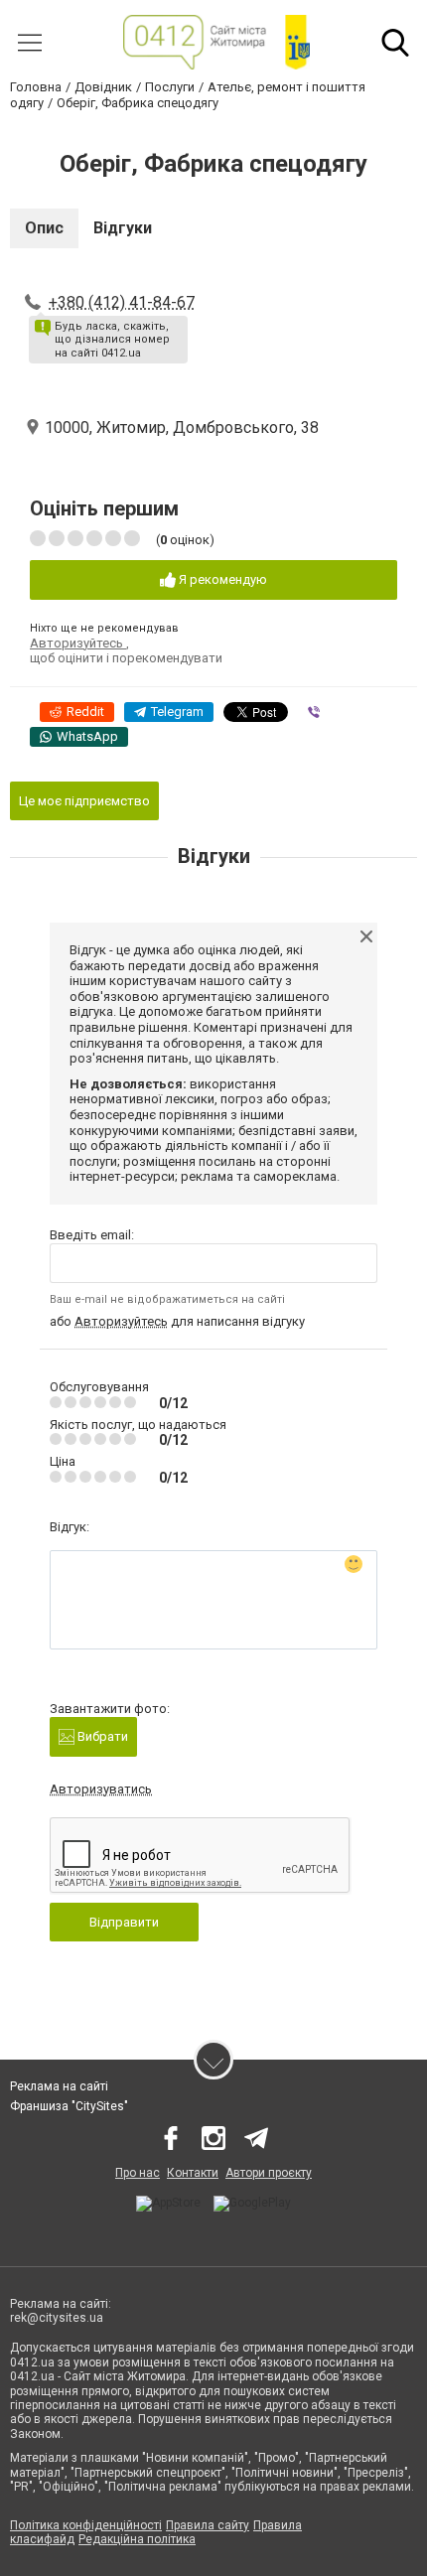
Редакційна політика (137, 2539)
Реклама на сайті (59, 2086)
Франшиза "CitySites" (69, 2106)
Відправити (124, 1922)
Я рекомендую (221, 579)
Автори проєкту (269, 2173)
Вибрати (101, 1736)
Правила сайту (208, 2525)
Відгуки (123, 228)
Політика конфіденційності (86, 2525)
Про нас (138, 2173)
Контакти (193, 2173)
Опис (44, 228)
